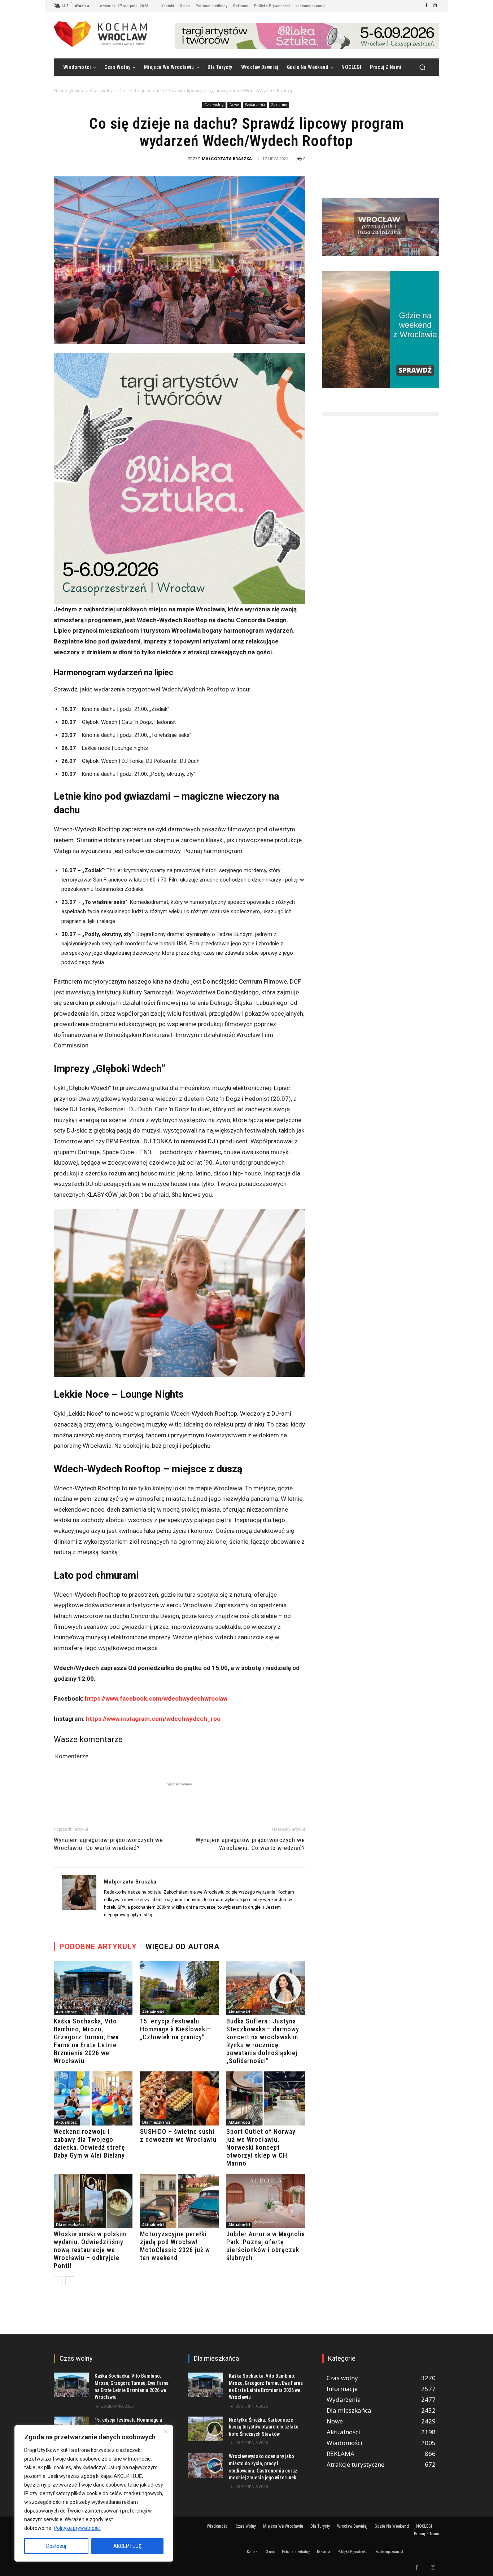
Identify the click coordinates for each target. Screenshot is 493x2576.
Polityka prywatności (77, 2528)
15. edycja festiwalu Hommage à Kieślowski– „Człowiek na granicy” (176, 2029)
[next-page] (70, 2281)
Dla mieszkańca (156, 2122)
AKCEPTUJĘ (127, 2546)
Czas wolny (101, 91)
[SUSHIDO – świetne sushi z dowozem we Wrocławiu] (179, 2098)
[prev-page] (58, 2281)
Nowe (234, 105)
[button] (422, 67)
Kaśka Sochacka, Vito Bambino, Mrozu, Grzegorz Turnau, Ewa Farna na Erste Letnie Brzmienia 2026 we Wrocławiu (86, 2041)
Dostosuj (56, 2546)
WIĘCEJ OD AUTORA (182, 1947)
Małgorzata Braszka (227, 159)
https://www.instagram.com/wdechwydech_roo (153, 1719)
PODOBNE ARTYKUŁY (98, 1947)
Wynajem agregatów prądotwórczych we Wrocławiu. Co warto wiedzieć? (108, 1844)
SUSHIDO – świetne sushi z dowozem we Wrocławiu (178, 2135)
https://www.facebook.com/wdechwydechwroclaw (156, 1698)
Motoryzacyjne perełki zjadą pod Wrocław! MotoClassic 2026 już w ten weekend (175, 2246)
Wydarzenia (255, 105)
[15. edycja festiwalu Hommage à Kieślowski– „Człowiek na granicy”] (179, 1988)
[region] (94, 2493)
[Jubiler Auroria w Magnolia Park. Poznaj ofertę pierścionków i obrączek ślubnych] (266, 2201)
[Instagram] (435, 6)
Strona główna (68, 91)
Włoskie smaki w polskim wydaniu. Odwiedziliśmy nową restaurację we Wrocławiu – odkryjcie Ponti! (90, 2250)
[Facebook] (426, 6)
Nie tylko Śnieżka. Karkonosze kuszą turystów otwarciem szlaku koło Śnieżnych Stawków (264, 2427)
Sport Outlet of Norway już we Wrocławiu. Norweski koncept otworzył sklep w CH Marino (261, 2147)
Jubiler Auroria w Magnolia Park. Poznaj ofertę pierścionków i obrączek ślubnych (266, 2246)
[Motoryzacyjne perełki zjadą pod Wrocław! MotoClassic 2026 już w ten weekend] (179, 2201)
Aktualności (67, 2012)
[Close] (166, 2431)
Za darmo (279, 105)
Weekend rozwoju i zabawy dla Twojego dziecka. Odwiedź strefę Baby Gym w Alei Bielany (90, 2143)
